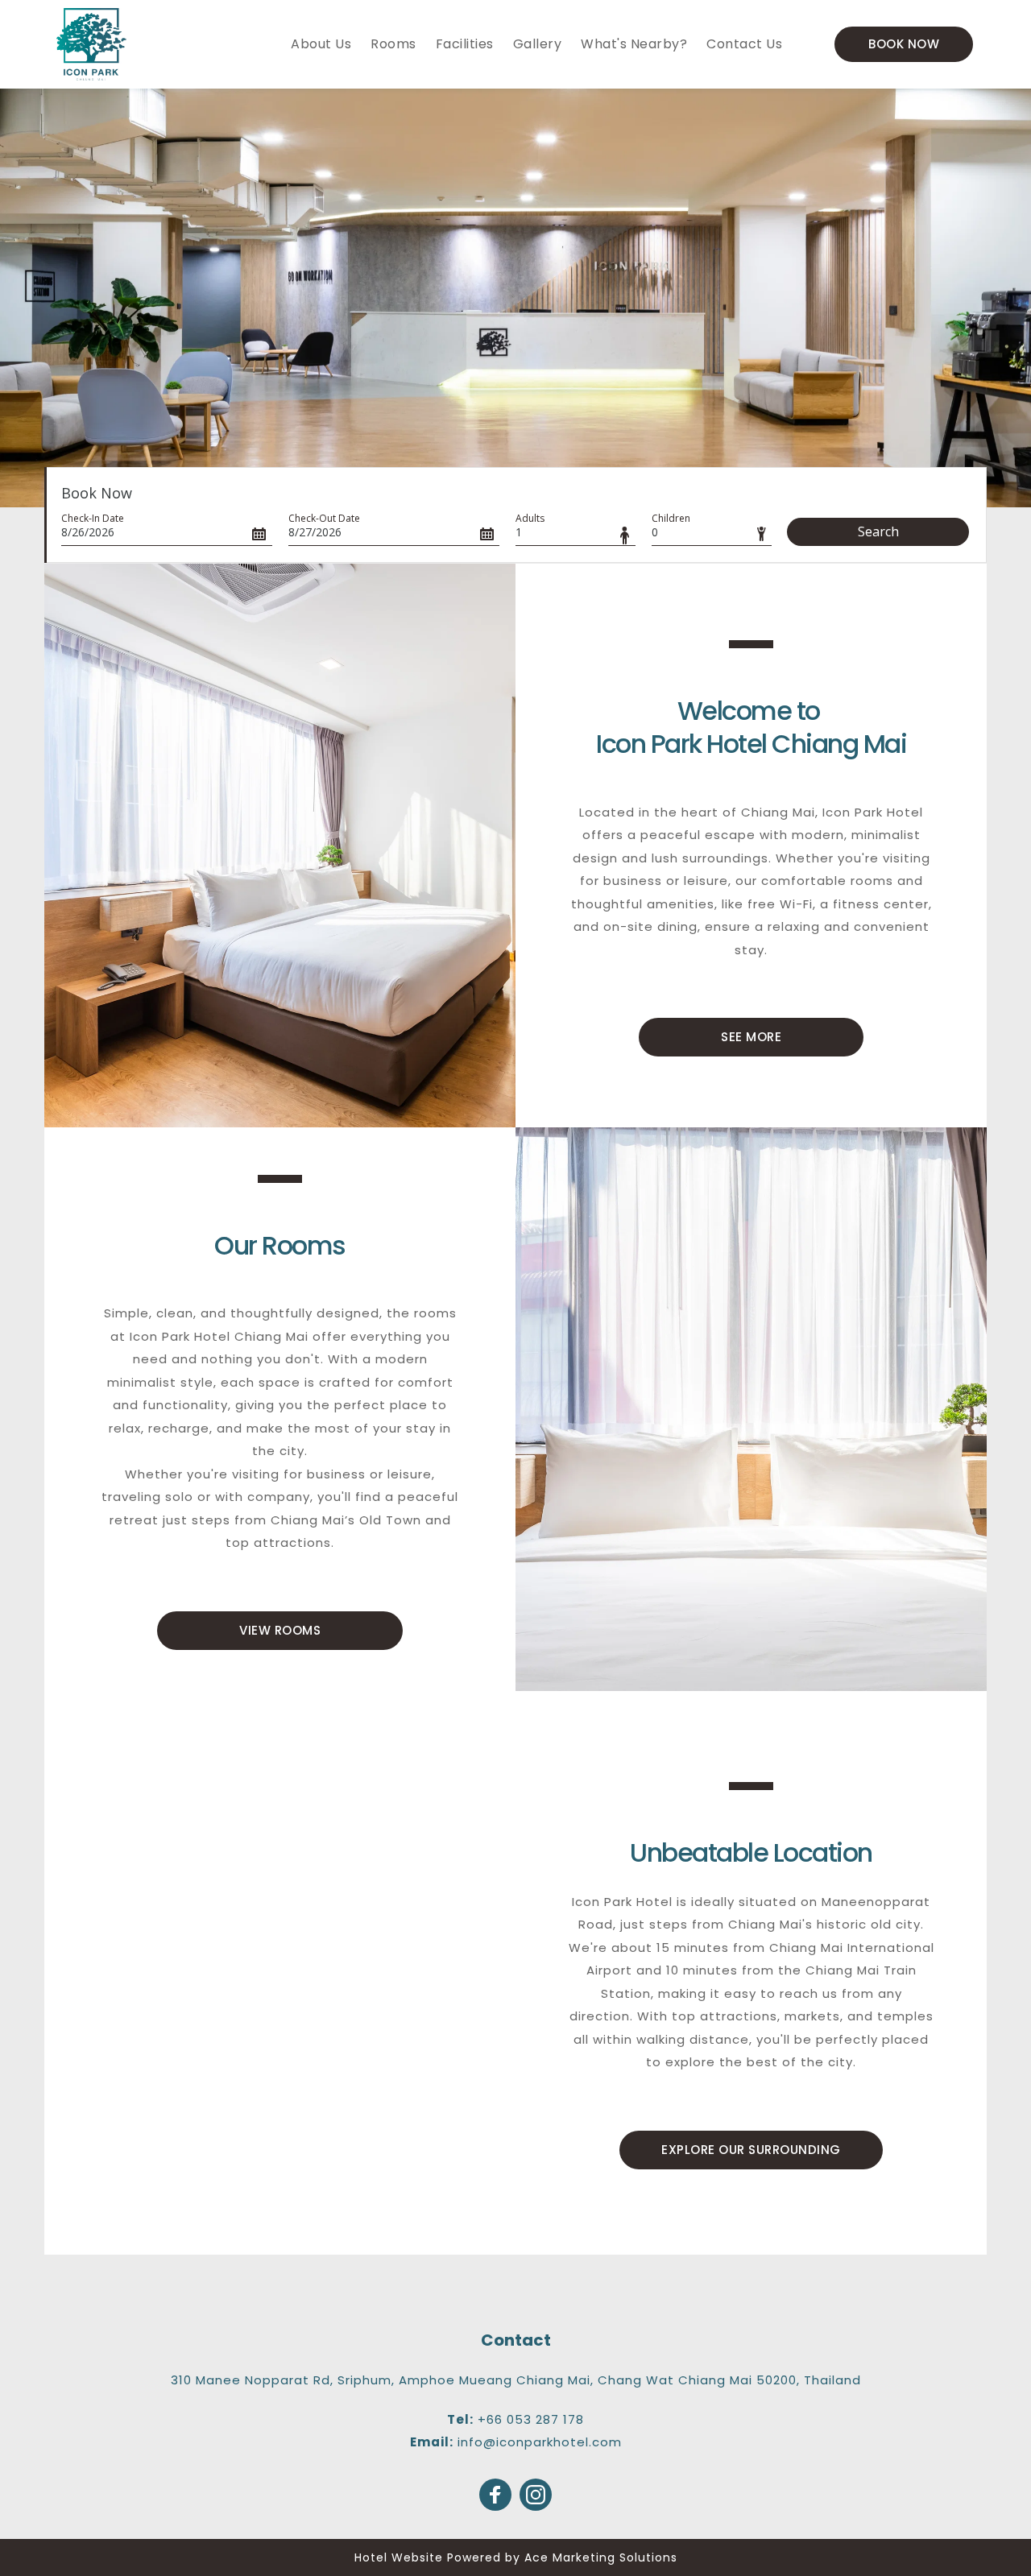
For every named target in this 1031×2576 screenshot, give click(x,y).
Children (671, 518)
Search (878, 531)
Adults (530, 518)
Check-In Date (93, 518)
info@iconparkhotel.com (540, 2442)
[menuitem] (321, 44)
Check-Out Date (324, 518)
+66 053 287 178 (531, 2419)
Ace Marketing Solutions (601, 2557)
